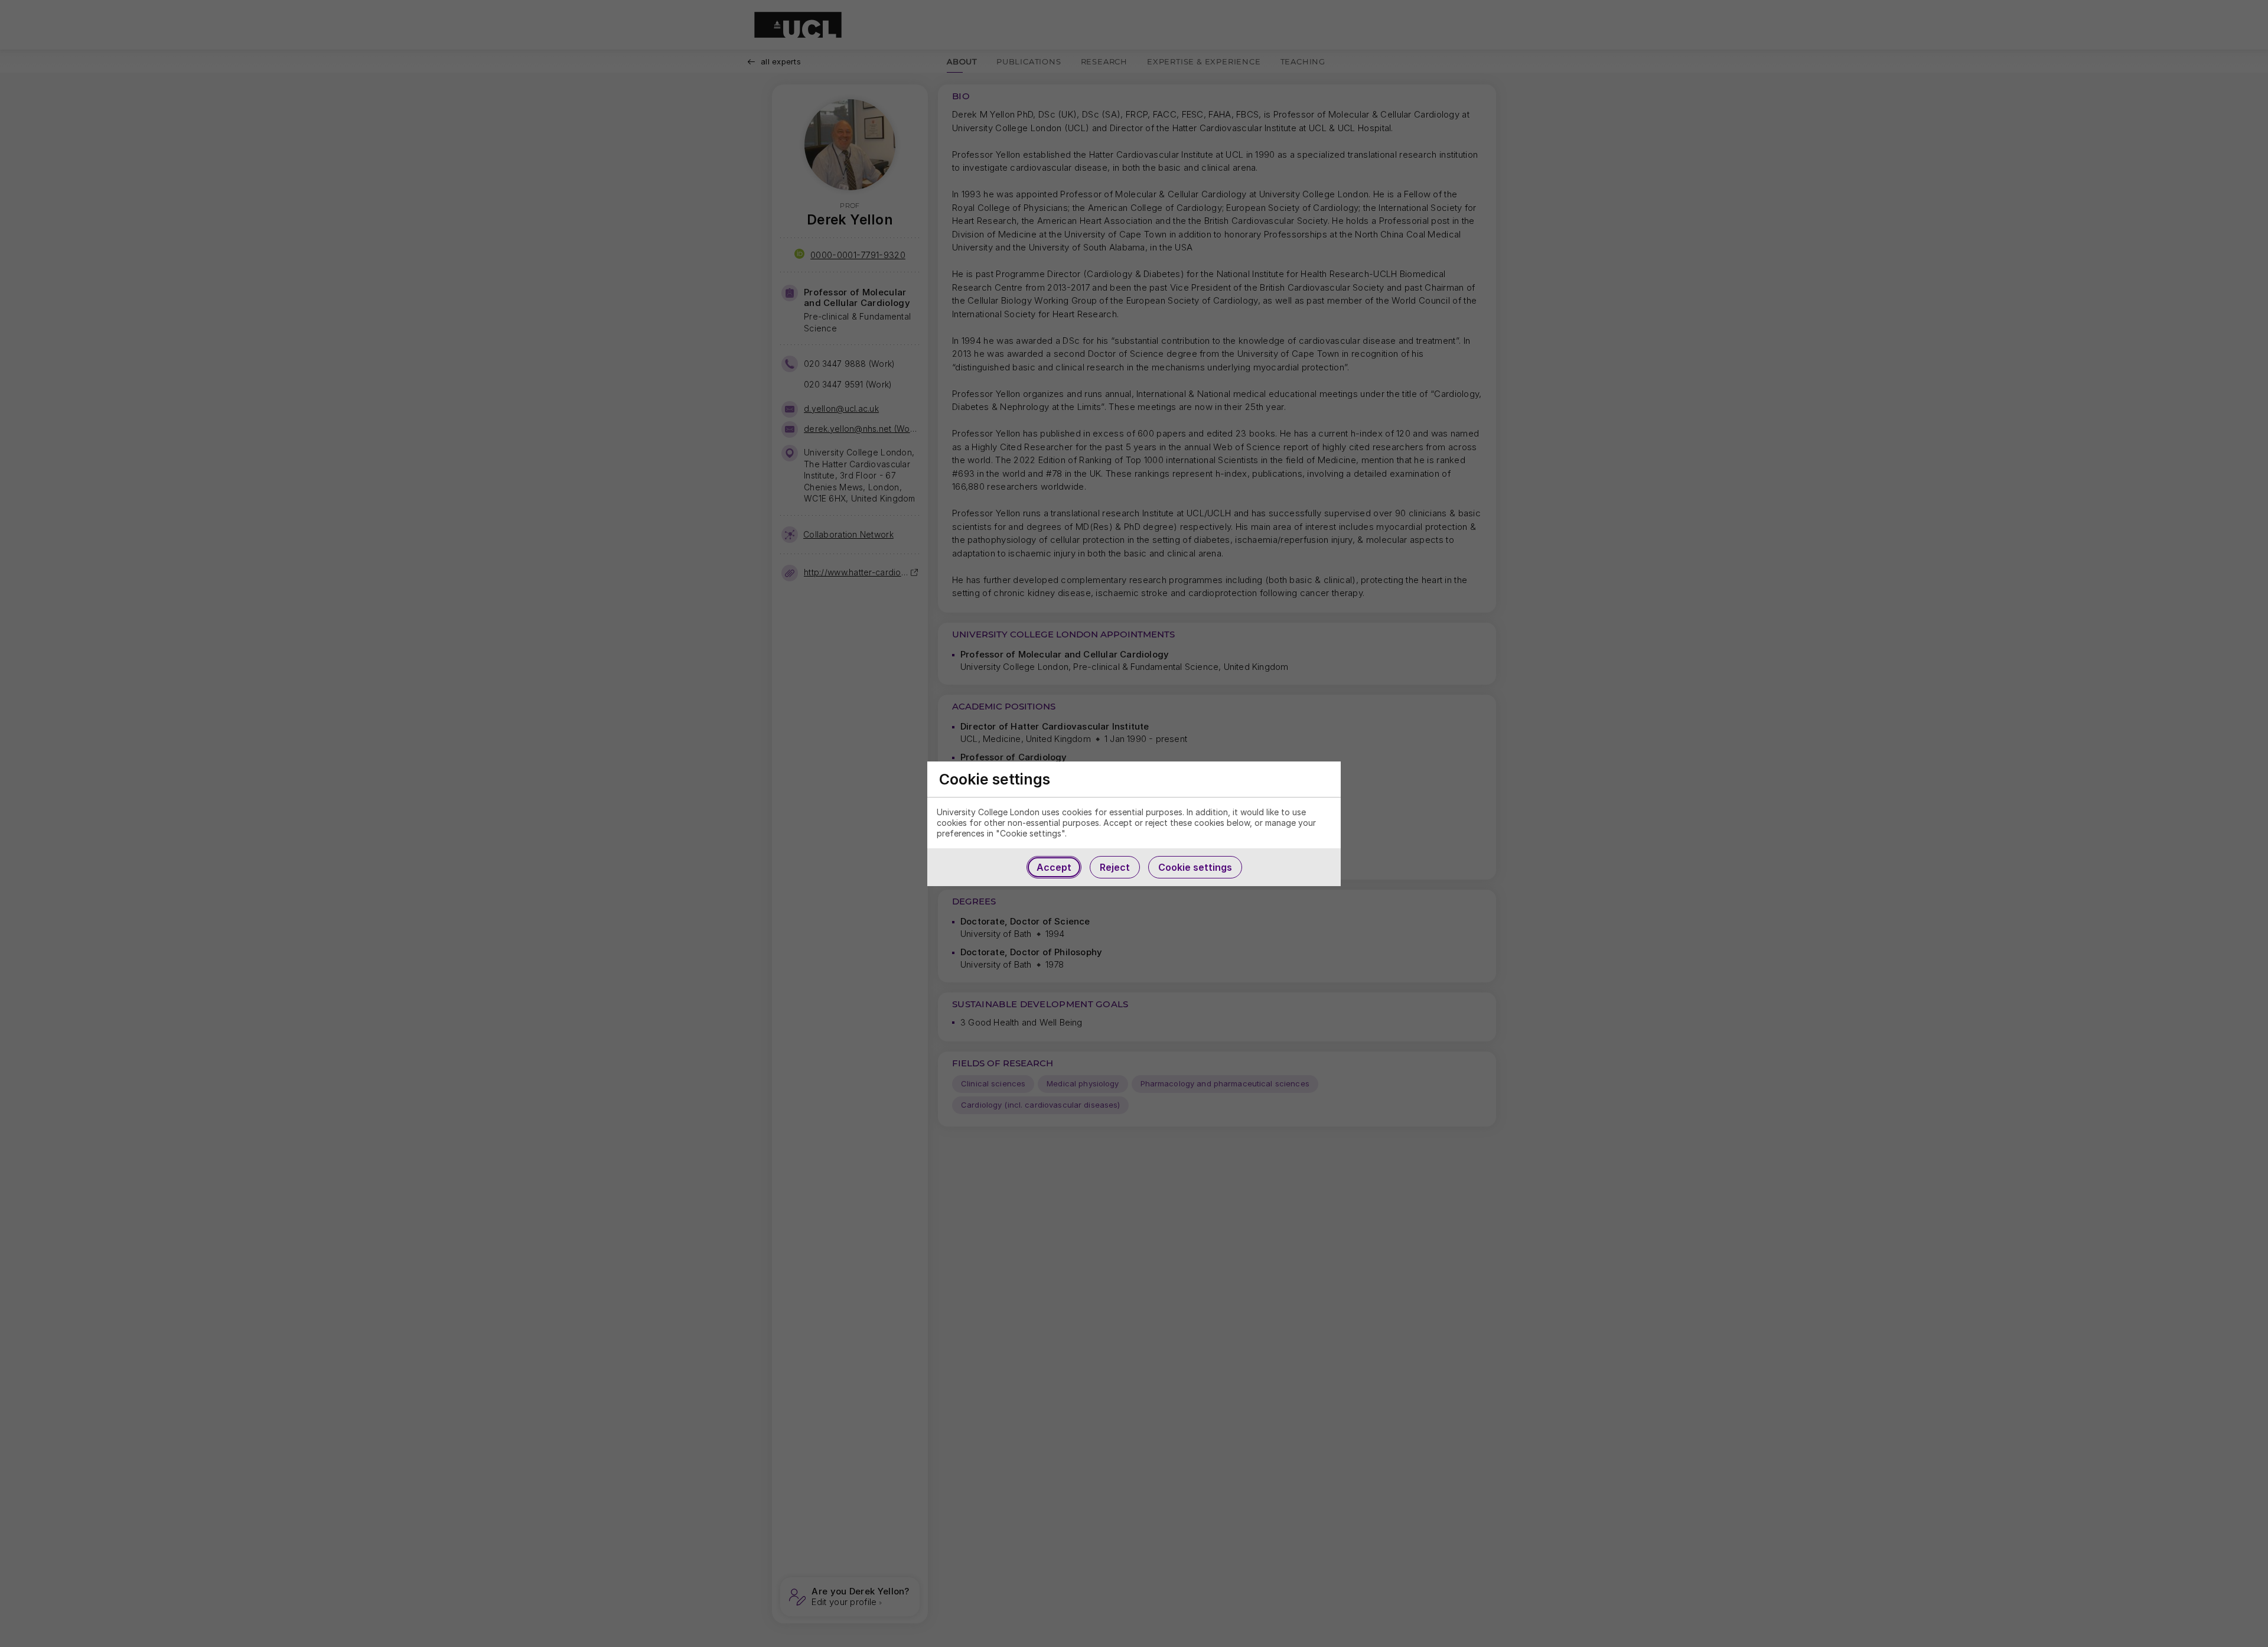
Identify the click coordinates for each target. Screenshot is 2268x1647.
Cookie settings (1195, 867)
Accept (1054, 867)
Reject (1115, 867)
